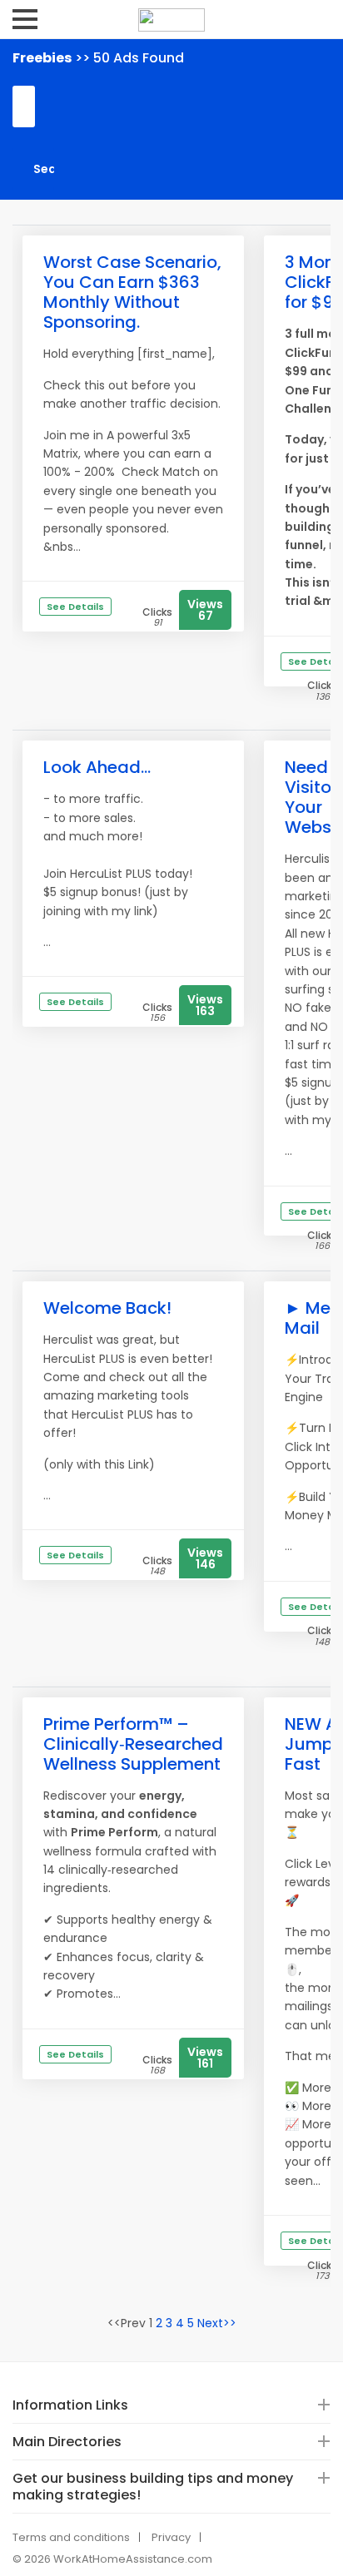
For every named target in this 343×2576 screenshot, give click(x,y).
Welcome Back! (107, 1308)
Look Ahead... (97, 767)
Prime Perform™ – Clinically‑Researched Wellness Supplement (133, 1744)
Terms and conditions (71, 2537)
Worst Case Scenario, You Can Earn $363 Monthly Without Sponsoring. (132, 292)
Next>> (217, 2323)
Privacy (171, 2537)
